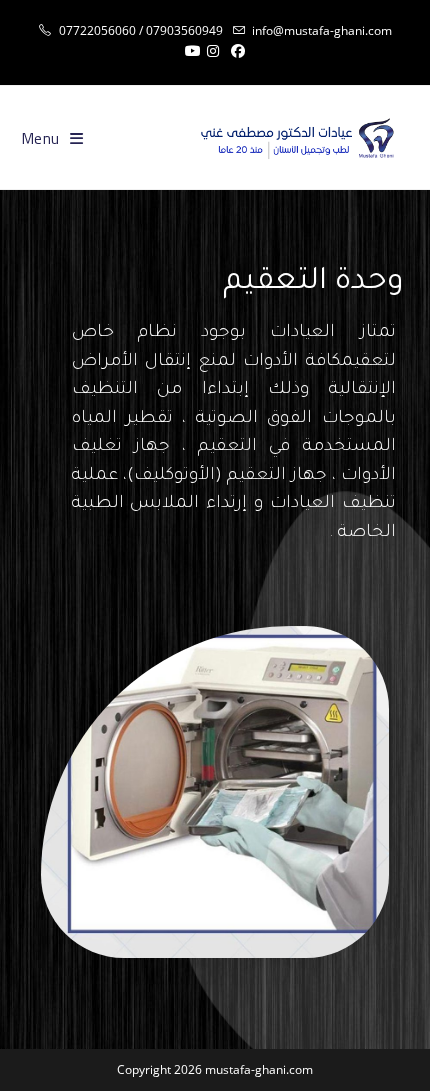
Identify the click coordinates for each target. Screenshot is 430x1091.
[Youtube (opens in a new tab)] (190, 51)
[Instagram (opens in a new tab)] (213, 51)
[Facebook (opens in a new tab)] (238, 51)
